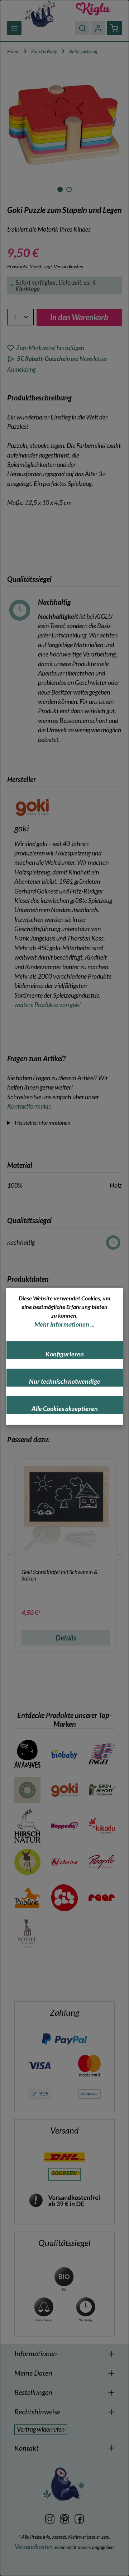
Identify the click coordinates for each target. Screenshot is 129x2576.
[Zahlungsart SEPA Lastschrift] (40, 2093)
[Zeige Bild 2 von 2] (69, 189)
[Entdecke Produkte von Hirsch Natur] (27, 1826)
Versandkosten (34, 2547)
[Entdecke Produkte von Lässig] (27, 1862)
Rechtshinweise (37, 2412)
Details (66, 1638)
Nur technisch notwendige (65, 1381)
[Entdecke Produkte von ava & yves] (27, 1754)
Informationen (36, 2353)
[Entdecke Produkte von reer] (102, 1898)
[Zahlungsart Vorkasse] (89, 2093)
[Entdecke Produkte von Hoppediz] (64, 1826)
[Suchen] (82, 28)
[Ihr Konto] (98, 28)
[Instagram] (50, 2518)
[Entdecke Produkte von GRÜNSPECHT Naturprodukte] (102, 1790)
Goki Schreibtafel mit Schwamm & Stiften (59, 1575)
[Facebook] (79, 2518)
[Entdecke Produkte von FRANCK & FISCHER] (27, 1790)
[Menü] (14, 28)
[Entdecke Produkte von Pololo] (64, 1898)
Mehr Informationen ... (64, 1324)
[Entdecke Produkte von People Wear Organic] (102, 1862)
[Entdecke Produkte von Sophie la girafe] (27, 1934)
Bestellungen (33, 2392)
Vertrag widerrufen (41, 2429)
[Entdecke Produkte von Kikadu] (102, 1826)
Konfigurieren (65, 1354)
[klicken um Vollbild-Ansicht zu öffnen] (64, 125)
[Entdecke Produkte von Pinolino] (27, 1898)
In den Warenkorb (79, 317)
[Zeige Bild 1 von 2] (60, 189)
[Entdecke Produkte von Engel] (102, 1754)
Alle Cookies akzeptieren (65, 1409)
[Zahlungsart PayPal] (64, 2039)
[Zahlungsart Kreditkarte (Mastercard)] (89, 2065)
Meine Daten (33, 2373)
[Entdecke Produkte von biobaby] (64, 1754)
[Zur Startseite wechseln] (40, 13)
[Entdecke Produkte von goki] (64, 1790)
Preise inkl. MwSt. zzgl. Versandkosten (45, 266)
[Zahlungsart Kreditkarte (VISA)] (40, 2065)
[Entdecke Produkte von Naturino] (64, 1862)
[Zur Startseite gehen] (93, 9)
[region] (64, 131)
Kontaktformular (29, 1106)
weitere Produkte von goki (47, 1005)
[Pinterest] (65, 2518)
